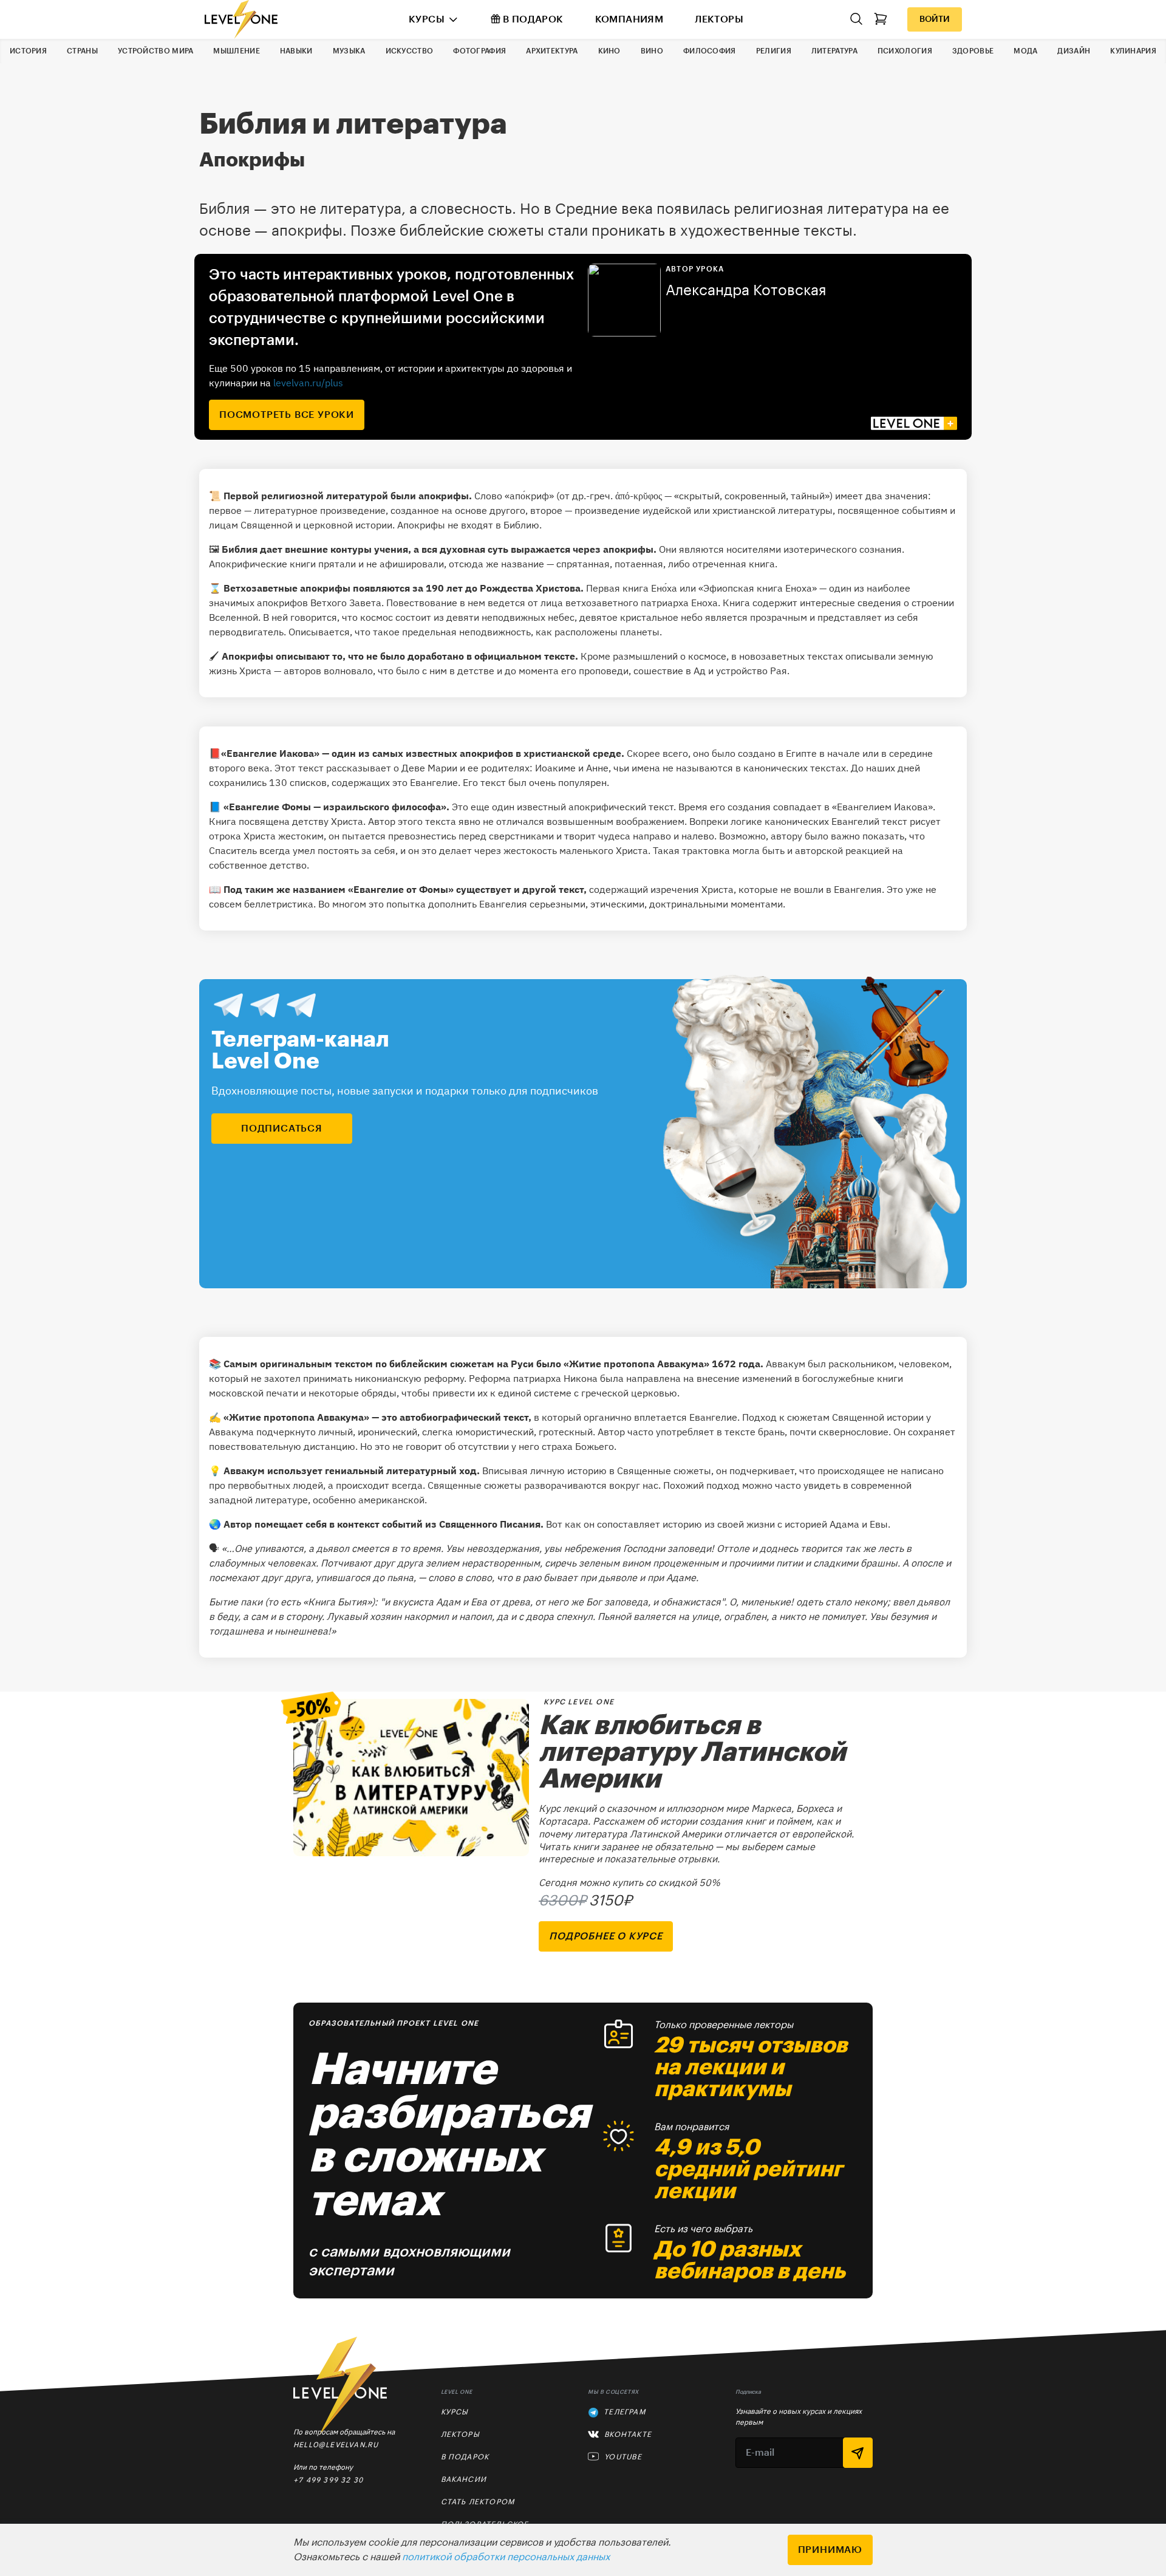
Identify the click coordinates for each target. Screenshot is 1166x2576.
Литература (834, 51)
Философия (710, 51)
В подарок (533, 19)
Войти (935, 19)
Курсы (427, 19)
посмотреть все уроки (287, 415)
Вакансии (464, 2479)
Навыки (296, 51)
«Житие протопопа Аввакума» (636, 1364)
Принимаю (830, 2550)
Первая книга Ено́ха (632, 588)
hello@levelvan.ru (336, 2444)
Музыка (349, 51)
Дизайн (1074, 51)
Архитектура (552, 51)
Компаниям (629, 19)
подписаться (282, 1129)
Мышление (236, 51)
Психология (905, 51)
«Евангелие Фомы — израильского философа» (335, 807)
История (28, 51)
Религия (774, 51)
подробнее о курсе (606, 1936)
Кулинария (1133, 51)
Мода (1025, 51)
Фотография (479, 51)
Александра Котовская (746, 290)
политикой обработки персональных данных (506, 2557)
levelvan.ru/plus (308, 383)
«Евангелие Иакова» (270, 753)
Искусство (410, 51)
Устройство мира (156, 51)
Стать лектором (478, 2502)
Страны (82, 51)
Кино (609, 51)
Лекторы (719, 19)
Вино (652, 51)
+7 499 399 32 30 (328, 2480)
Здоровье (973, 51)
